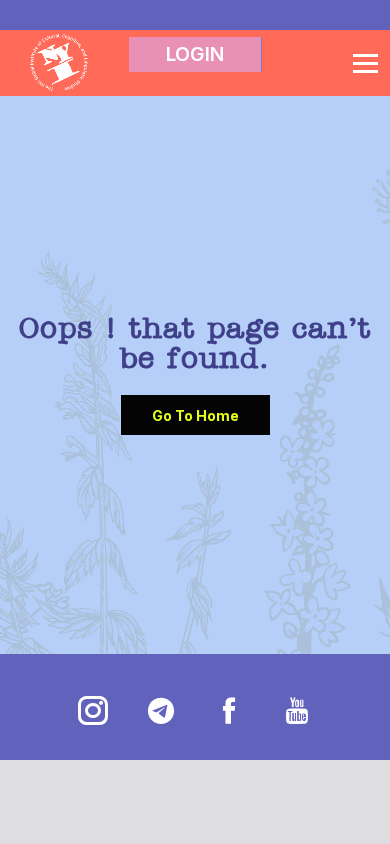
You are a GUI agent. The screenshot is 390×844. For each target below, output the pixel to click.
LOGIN (195, 54)
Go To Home (195, 415)
